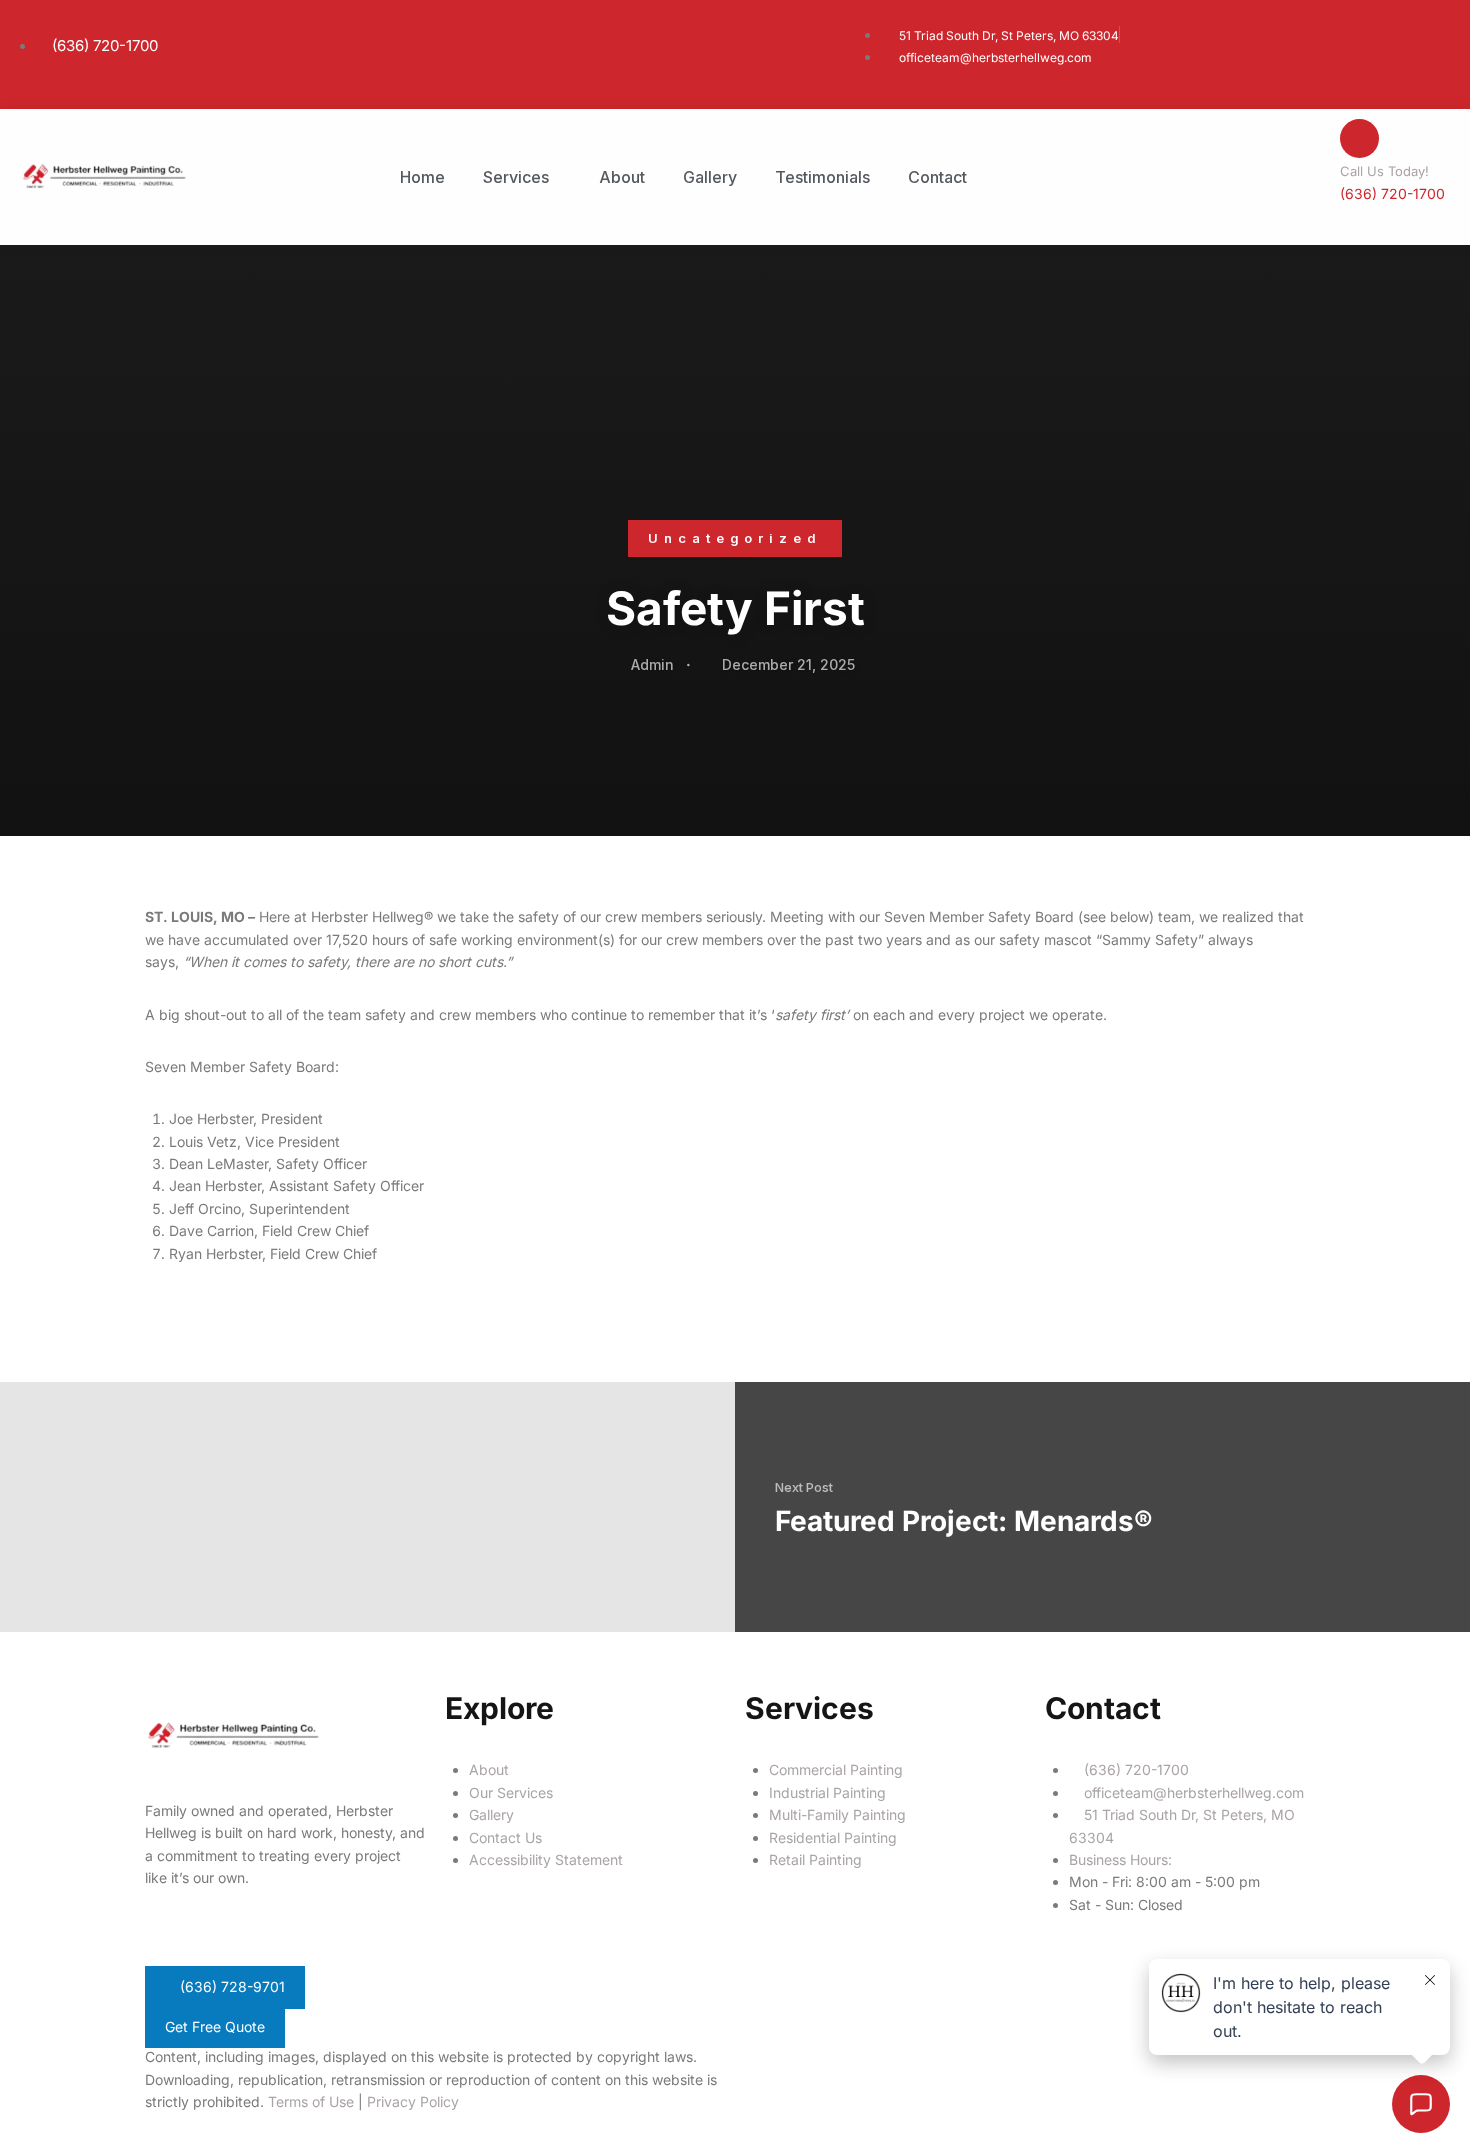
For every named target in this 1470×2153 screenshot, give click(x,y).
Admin (652, 664)
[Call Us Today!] (1359, 138)
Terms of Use (311, 2101)
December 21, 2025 (788, 664)
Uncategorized (734, 538)
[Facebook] (770, 2071)
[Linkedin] (878, 2071)
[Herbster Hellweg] (103, 175)
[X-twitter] (824, 2071)
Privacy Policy (413, 2101)
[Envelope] (932, 2071)
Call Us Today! (1384, 171)
